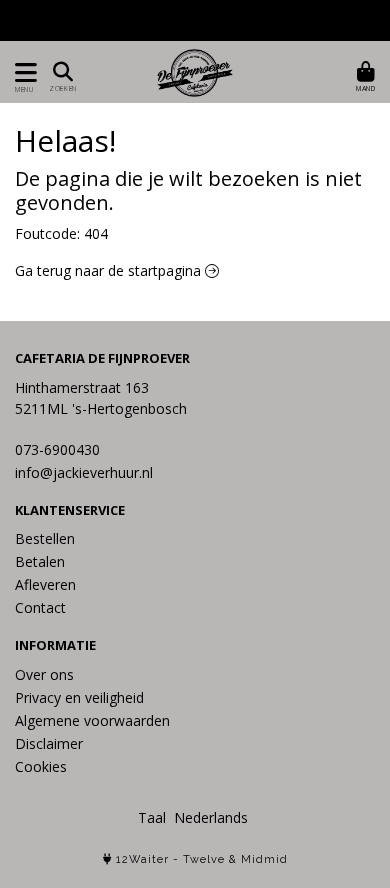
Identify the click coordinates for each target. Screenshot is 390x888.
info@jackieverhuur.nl (84, 472)
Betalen (40, 561)
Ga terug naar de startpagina (110, 270)
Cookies (41, 766)
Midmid (264, 859)
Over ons (44, 674)
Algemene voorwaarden (92, 720)
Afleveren (45, 584)
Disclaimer (49, 743)
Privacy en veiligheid (79, 697)
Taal (152, 817)
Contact (40, 607)
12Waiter (142, 859)
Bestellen (45, 538)
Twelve (204, 859)
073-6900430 (57, 449)
